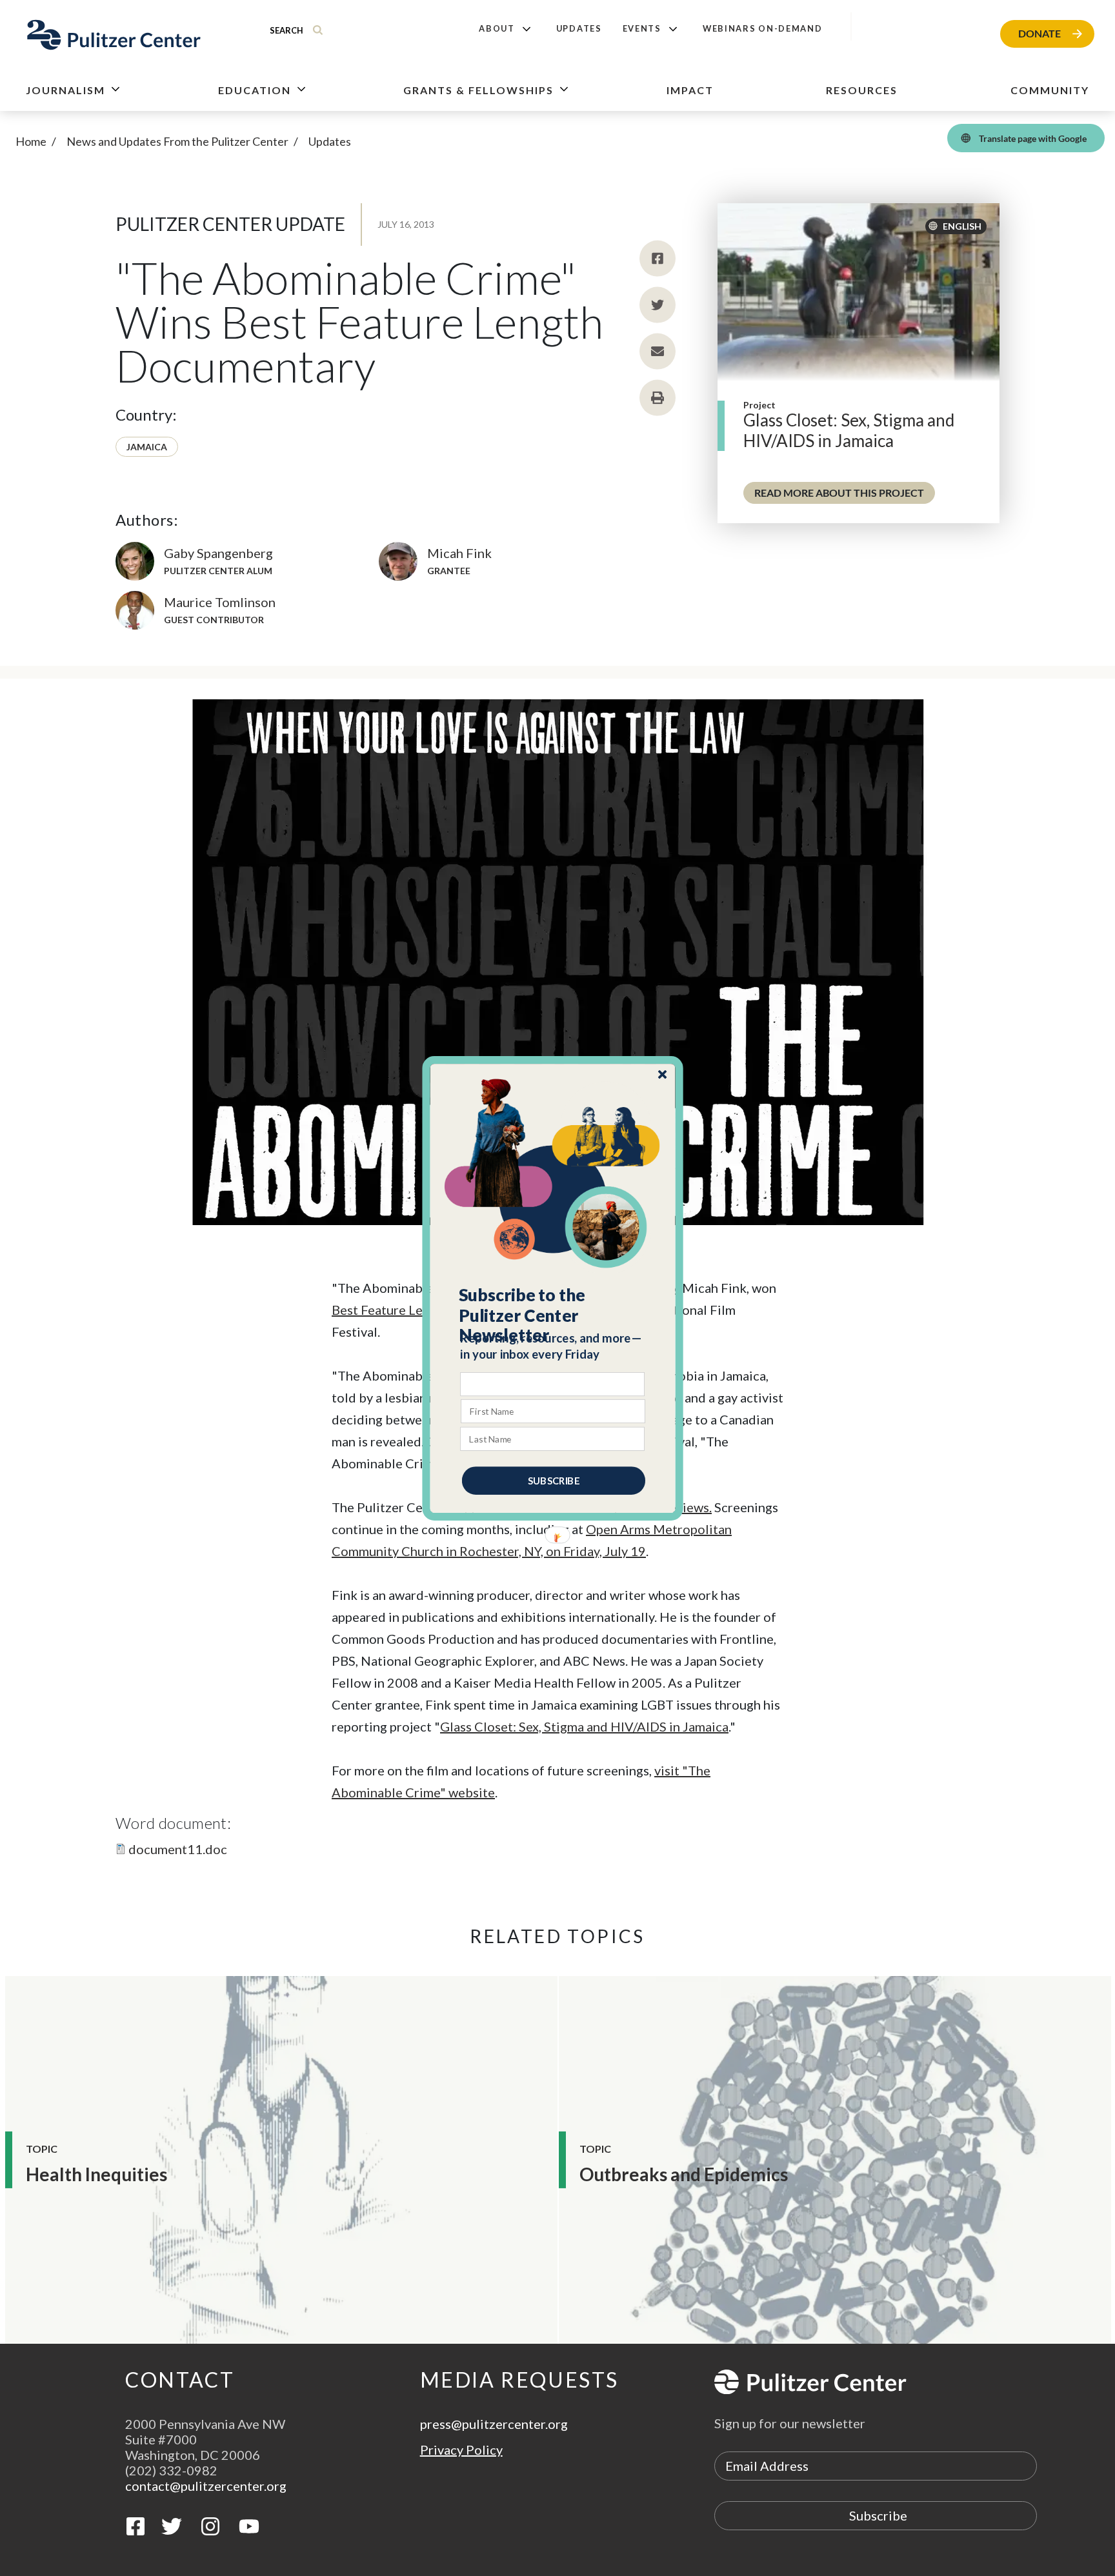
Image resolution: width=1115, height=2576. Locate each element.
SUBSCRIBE (554, 1480)
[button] (553, 1315)
